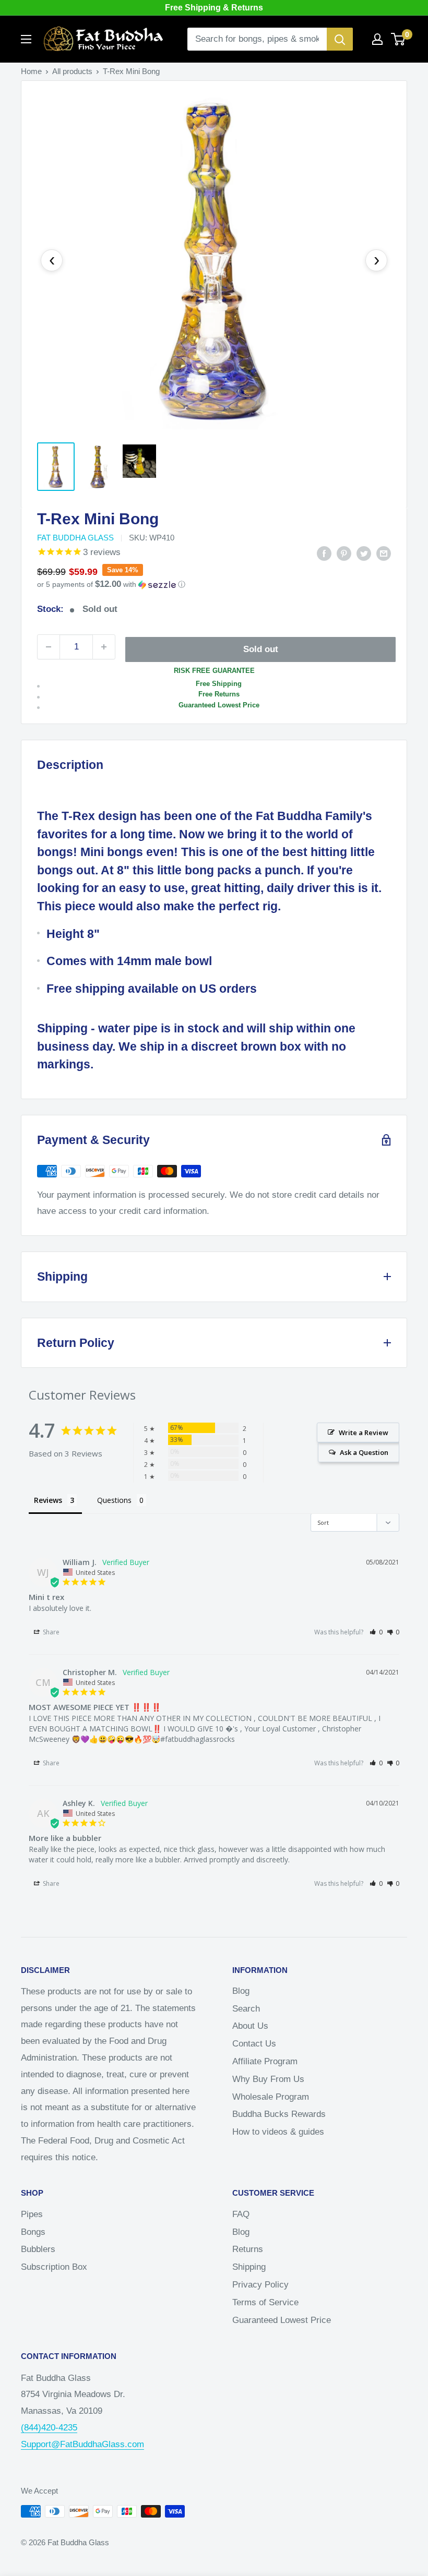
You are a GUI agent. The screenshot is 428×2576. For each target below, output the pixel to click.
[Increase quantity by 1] (104, 647)
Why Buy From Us (268, 2079)
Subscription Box (54, 2267)
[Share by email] (384, 553)
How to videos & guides (278, 2132)
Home (31, 71)
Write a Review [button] (364, 1433)
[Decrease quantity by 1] (49, 647)
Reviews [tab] (48, 1500)
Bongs (33, 2232)
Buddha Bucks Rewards (279, 2114)
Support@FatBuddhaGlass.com (82, 2444)
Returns (248, 2249)
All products (72, 71)
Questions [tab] (114, 1500)
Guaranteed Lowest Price (282, 2320)
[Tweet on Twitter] (364, 553)
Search (246, 2009)
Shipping (249, 2267)
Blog (241, 1991)
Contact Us (254, 2044)
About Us (250, 2026)
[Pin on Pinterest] (344, 553)
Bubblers (38, 2249)
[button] (214, 585)
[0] (399, 39)
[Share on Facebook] (324, 553)
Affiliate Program (265, 2061)
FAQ (241, 2214)
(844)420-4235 (49, 2428)
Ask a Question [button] (364, 1452)
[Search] (340, 39)
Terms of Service (265, 2302)
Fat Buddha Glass (75, 538)
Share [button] (50, 1632)
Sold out (261, 649)
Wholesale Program (271, 2097)
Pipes (32, 2214)
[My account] (377, 39)
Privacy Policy (260, 2285)
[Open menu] (26, 39)
